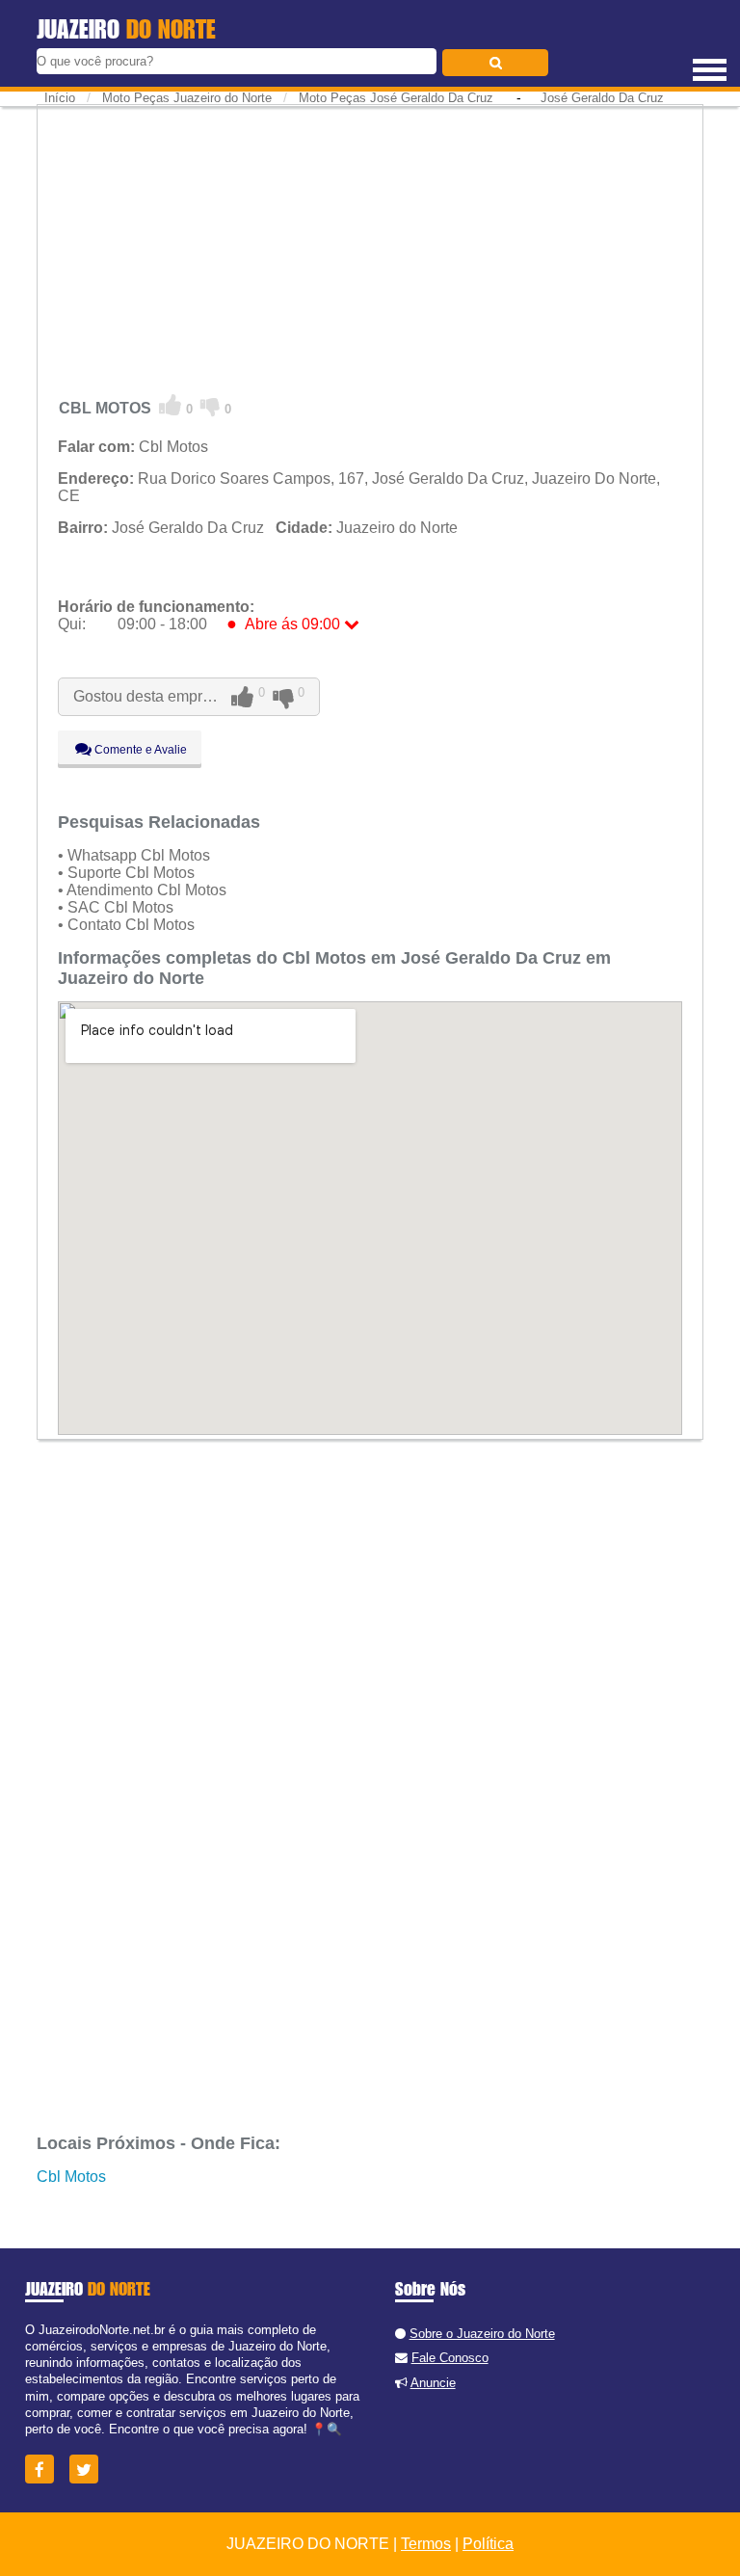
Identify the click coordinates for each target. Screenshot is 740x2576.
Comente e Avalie (139, 750)
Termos (426, 2544)
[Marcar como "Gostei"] (171, 406)
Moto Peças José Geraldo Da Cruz (396, 98)
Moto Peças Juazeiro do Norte (187, 98)
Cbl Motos (71, 2177)
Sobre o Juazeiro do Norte (482, 2334)
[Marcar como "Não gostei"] (211, 406)
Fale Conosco (450, 2358)
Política (488, 2544)
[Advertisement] (370, 246)
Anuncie (433, 2383)
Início (60, 98)
